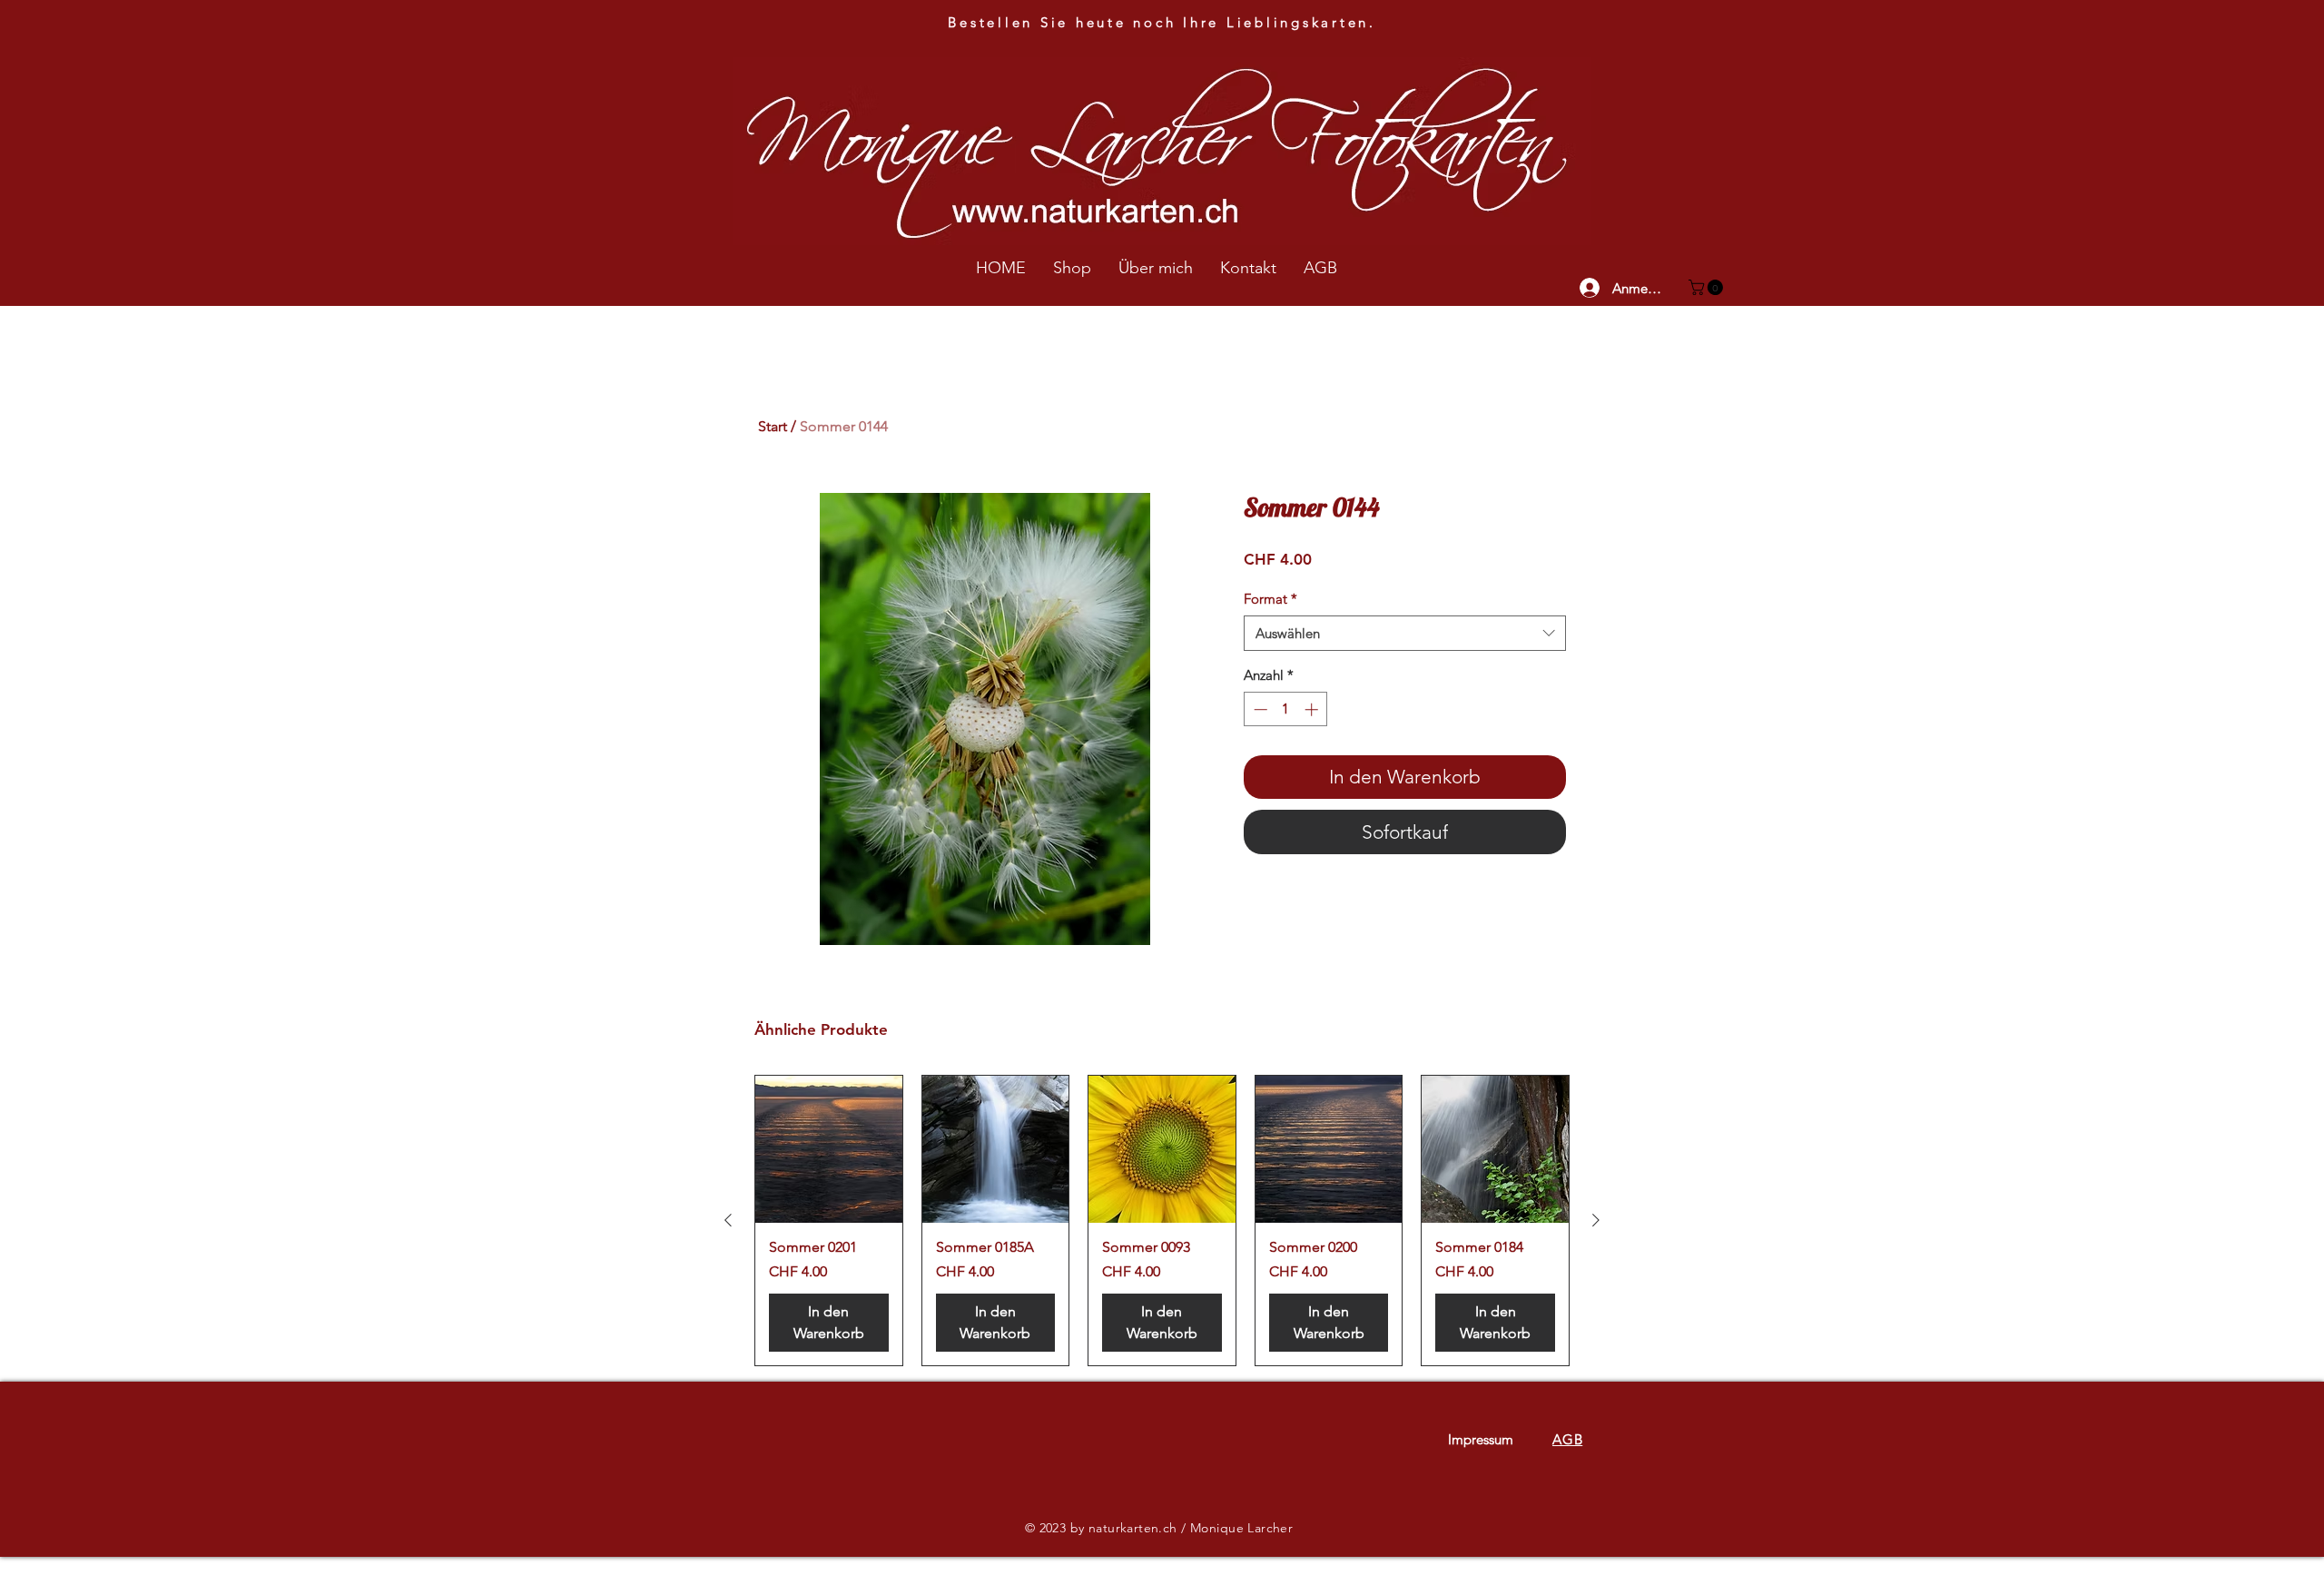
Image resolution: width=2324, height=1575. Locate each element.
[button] (1708, 287)
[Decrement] (1259, 709)
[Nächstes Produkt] (1596, 1220)
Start (773, 426)
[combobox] (1405, 633)
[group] (1162, 1221)
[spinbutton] (1286, 709)
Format (1270, 599)
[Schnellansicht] (829, 1149)
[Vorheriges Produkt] (728, 1220)
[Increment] (1313, 709)
